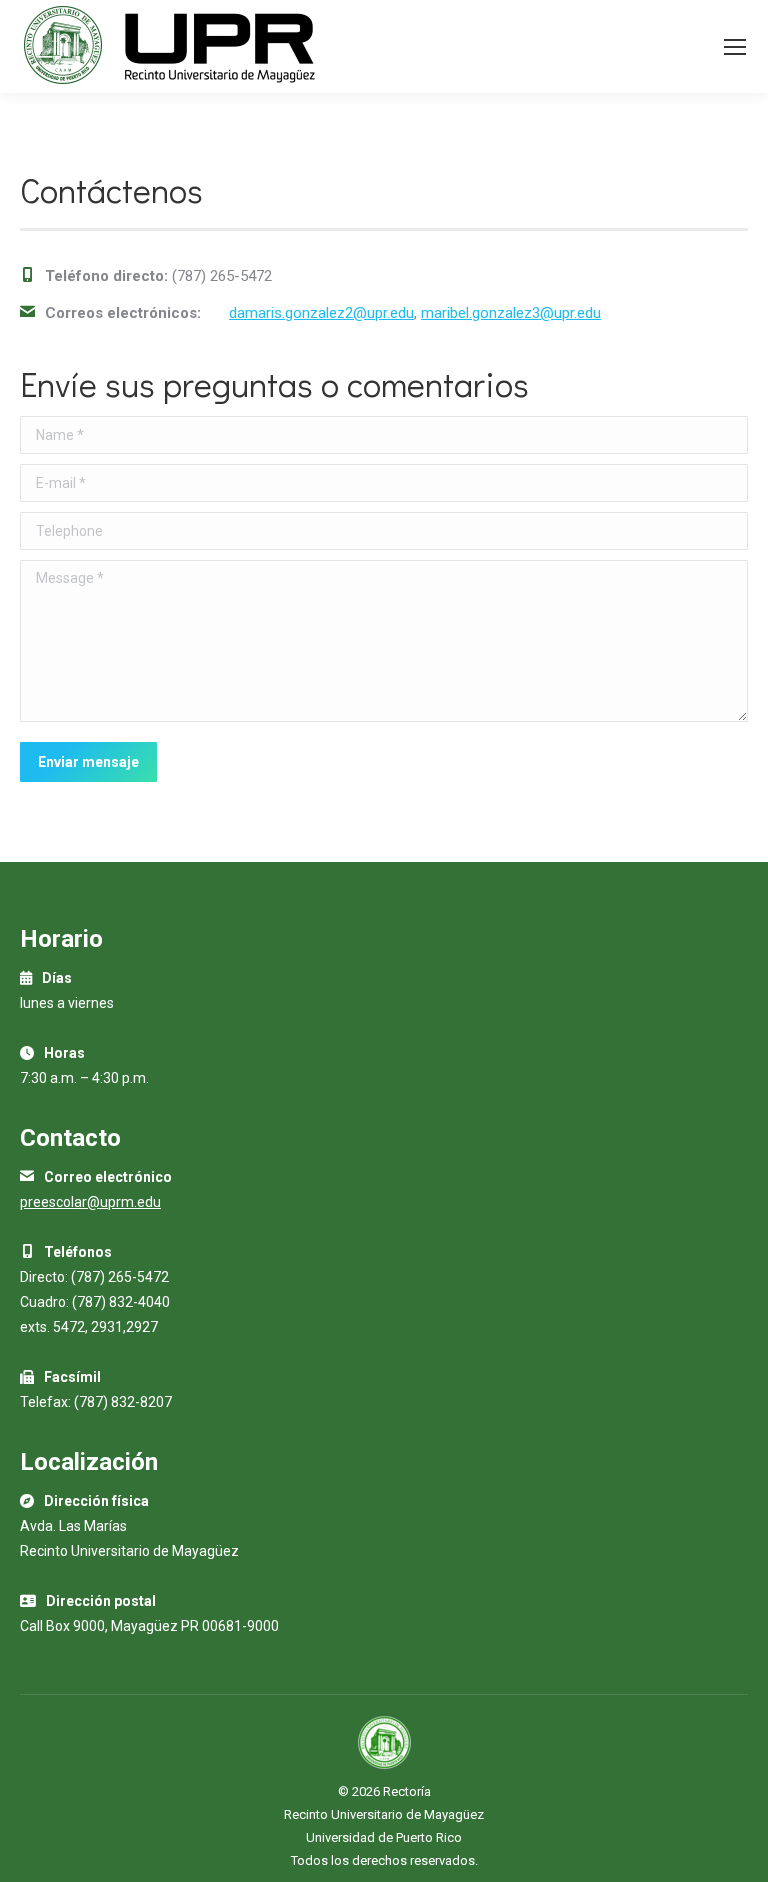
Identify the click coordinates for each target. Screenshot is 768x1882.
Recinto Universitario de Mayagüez (384, 1814)
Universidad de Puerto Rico (384, 1837)
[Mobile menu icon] (735, 47)
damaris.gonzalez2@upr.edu (321, 313)
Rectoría (407, 1791)
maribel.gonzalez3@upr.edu (511, 313)
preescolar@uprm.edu (90, 1202)
